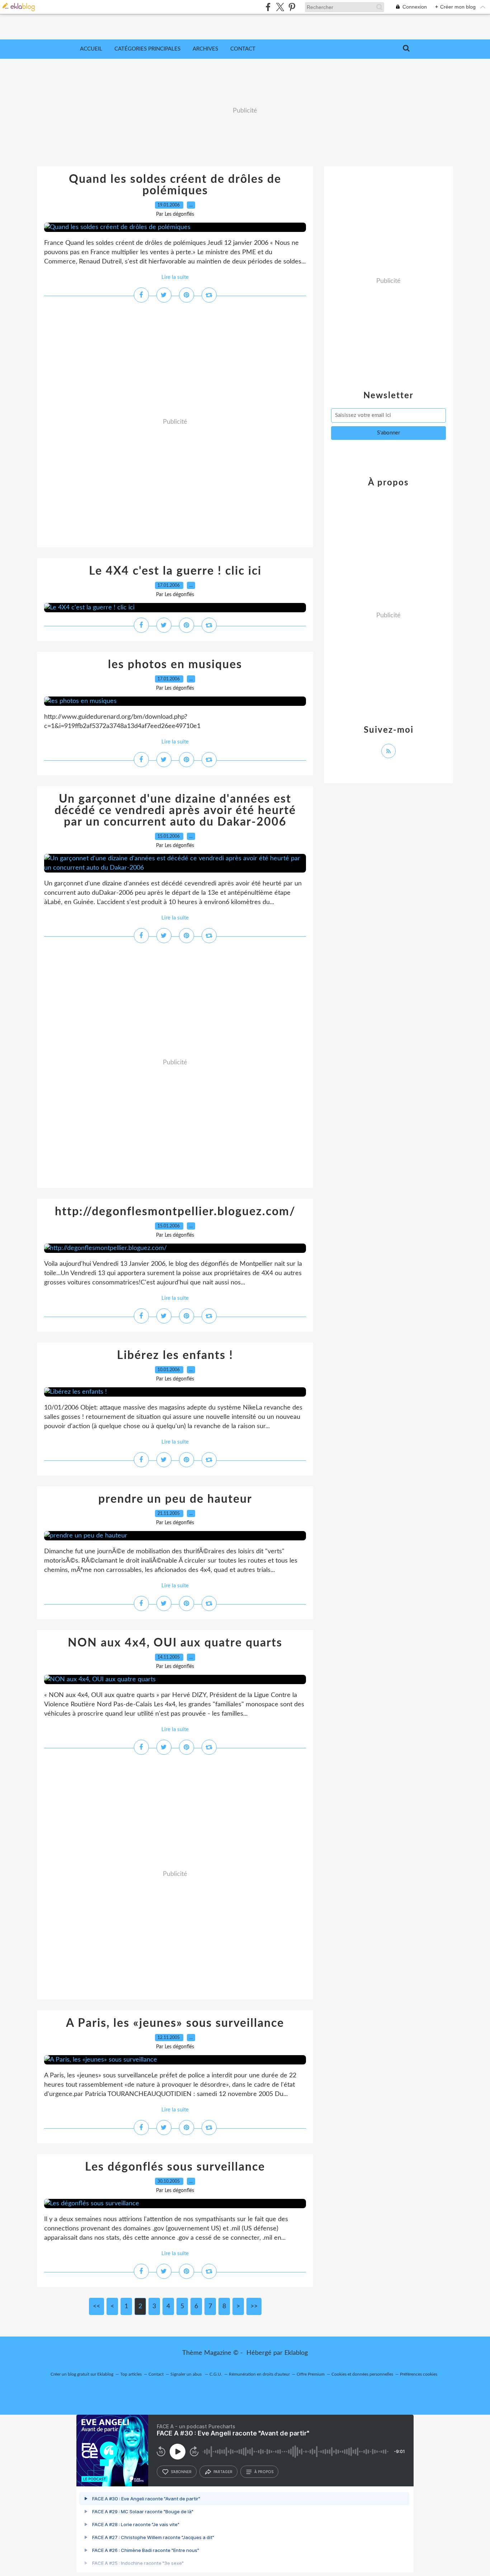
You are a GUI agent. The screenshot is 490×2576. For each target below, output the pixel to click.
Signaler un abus (187, 2374)
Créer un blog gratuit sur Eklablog (82, 2374)
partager (223, 2472)
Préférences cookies (419, 2374)
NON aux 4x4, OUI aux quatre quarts (175, 1643)
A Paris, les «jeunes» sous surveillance (175, 2023)
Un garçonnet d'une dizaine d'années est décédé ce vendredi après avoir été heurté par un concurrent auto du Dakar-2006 (175, 811)
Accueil (91, 49)
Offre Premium (311, 2374)
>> (254, 2306)
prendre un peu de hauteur (175, 1499)
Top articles (131, 2374)
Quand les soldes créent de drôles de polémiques (175, 185)
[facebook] (268, 7)
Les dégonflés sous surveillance (175, 2167)
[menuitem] (91, 49)
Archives (205, 49)
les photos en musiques (175, 665)
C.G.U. (216, 2374)
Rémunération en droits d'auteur (259, 2374)
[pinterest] (292, 7)
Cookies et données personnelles (362, 2374)
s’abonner (181, 2472)
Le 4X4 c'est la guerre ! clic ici (175, 571)
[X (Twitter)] (280, 7)
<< (96, 2306)
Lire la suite (175, 277)
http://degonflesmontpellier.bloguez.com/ (175, 1212)
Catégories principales (147, 49)
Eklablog (296, 2353)
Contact (243, 49)
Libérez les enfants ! (175, 1355)
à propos (264, 2472)
